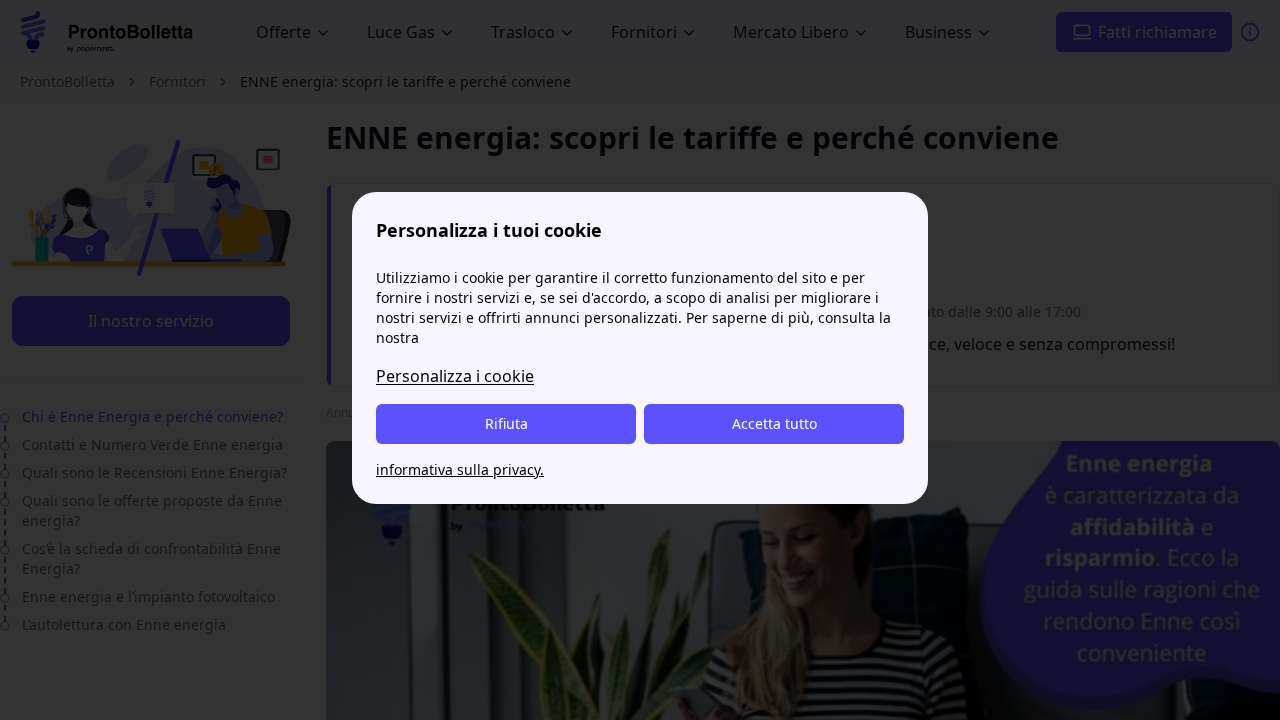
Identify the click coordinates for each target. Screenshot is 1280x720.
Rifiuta (506, 423)
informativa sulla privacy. (460, 469)
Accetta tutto (774, 423)
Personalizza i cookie (455, 376)
